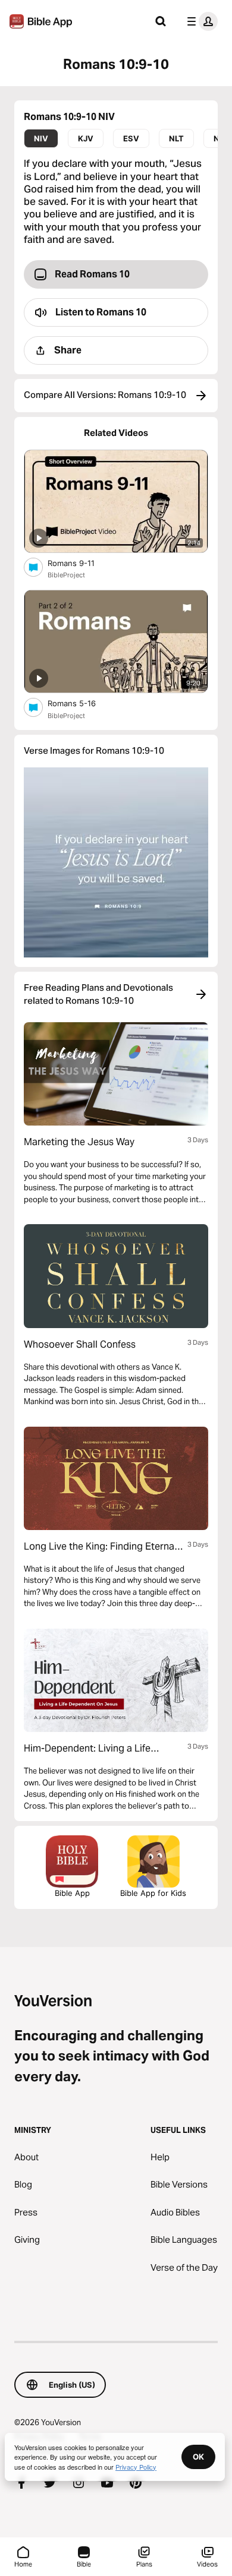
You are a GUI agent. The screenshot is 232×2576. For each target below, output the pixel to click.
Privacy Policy (136, 2467)
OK (198, 2457)
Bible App (72, 1893)
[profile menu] (200, 21)
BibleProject (66, 575)
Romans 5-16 (82, 703)
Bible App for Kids (153, 1893)
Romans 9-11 (81, 563)
